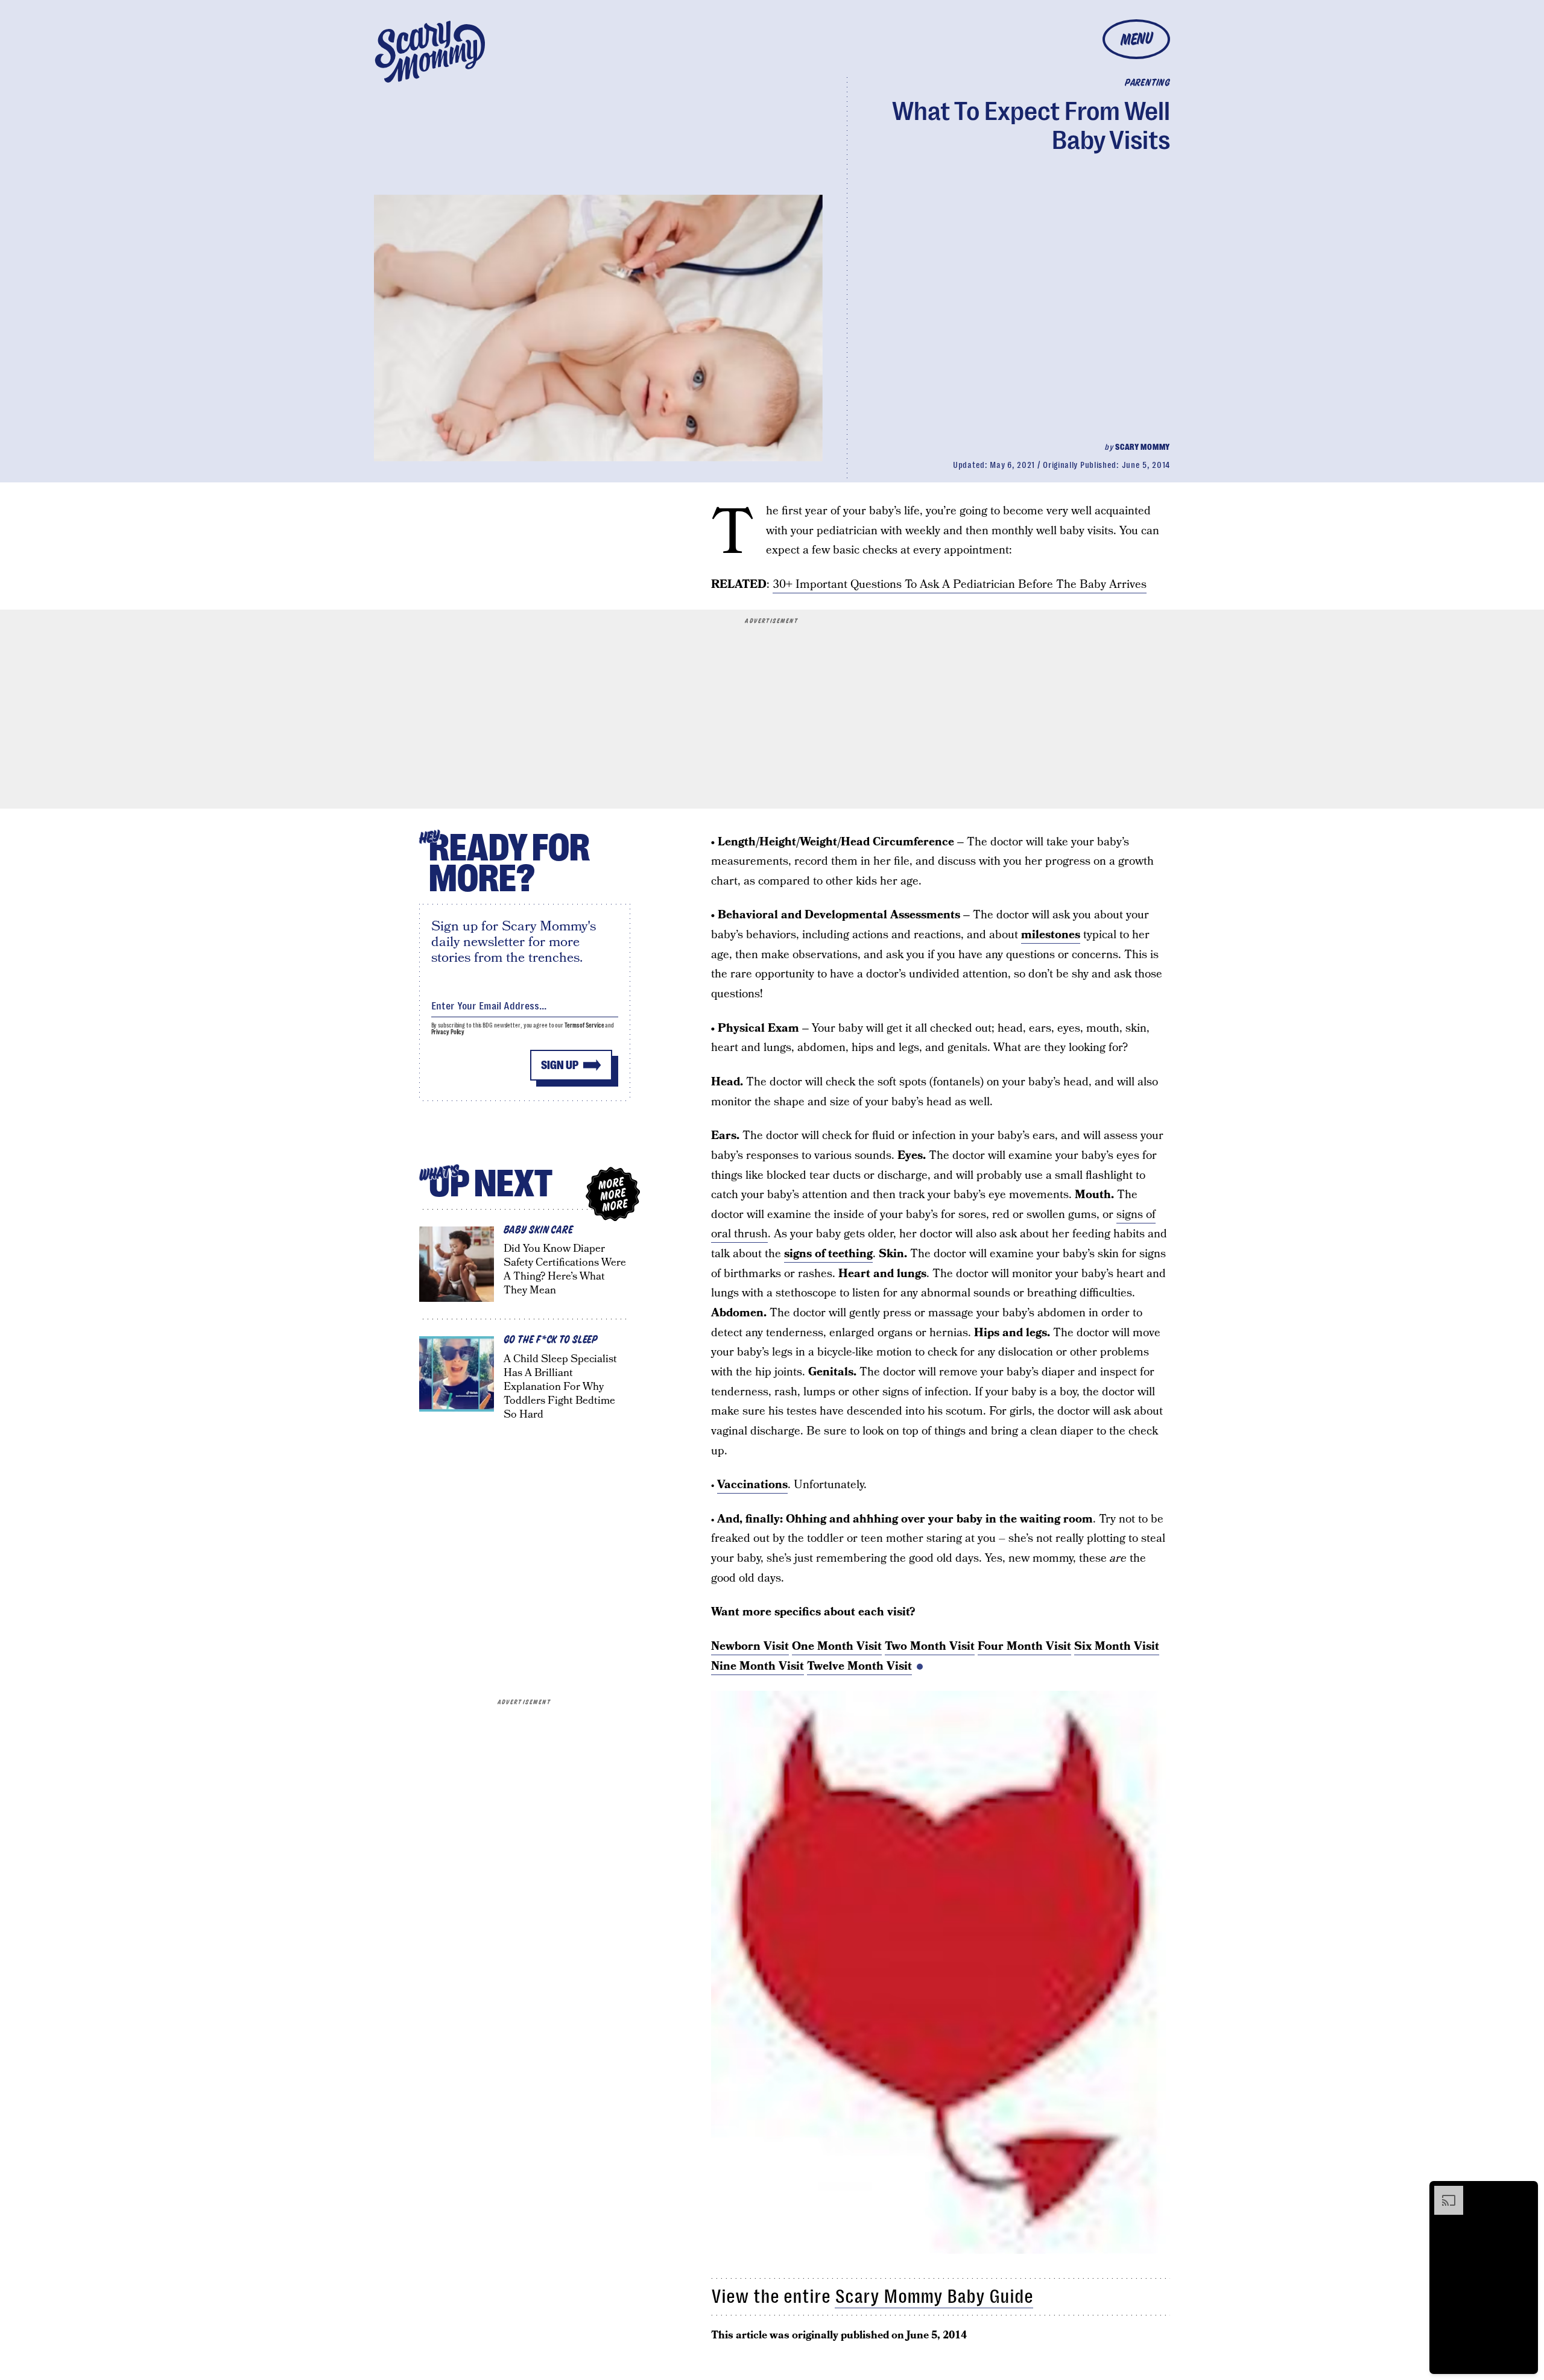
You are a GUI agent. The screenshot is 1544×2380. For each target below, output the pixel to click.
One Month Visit (837, 1646)
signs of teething (828, 1254)
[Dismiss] (1525, 2192)
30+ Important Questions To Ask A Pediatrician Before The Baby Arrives (960, 585)
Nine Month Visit (758, 1666)
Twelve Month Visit (859, 1666)
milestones (1051, 935)
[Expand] (1443, 2192)
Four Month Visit (1024, 1646)
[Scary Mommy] (430, 52)
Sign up (560, 1065)
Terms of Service (584, 1025)
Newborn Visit (750, 1646)
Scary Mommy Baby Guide (934, 2296)
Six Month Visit (1117, 1646)
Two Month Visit (930, 1646)
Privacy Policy (448, 1032)
